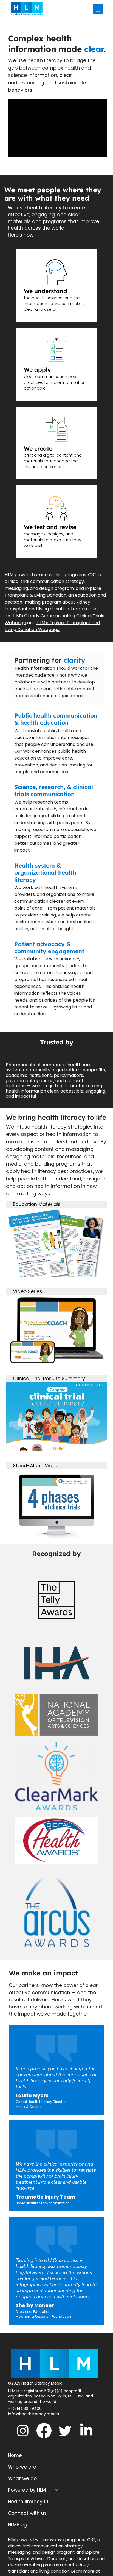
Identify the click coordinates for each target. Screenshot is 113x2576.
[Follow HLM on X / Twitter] (65, 2431)
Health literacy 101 (29, 2502)
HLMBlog (17, 2525)
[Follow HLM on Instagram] (23, 2431)
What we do (22, 2478)
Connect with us (27, 2513)
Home (15, 2455)
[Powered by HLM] (57, 2490)
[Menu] (98, 9)
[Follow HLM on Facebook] (44, 2431)
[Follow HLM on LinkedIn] (86, 2431)
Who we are (22, 2467)
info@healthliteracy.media (33, 2414)
